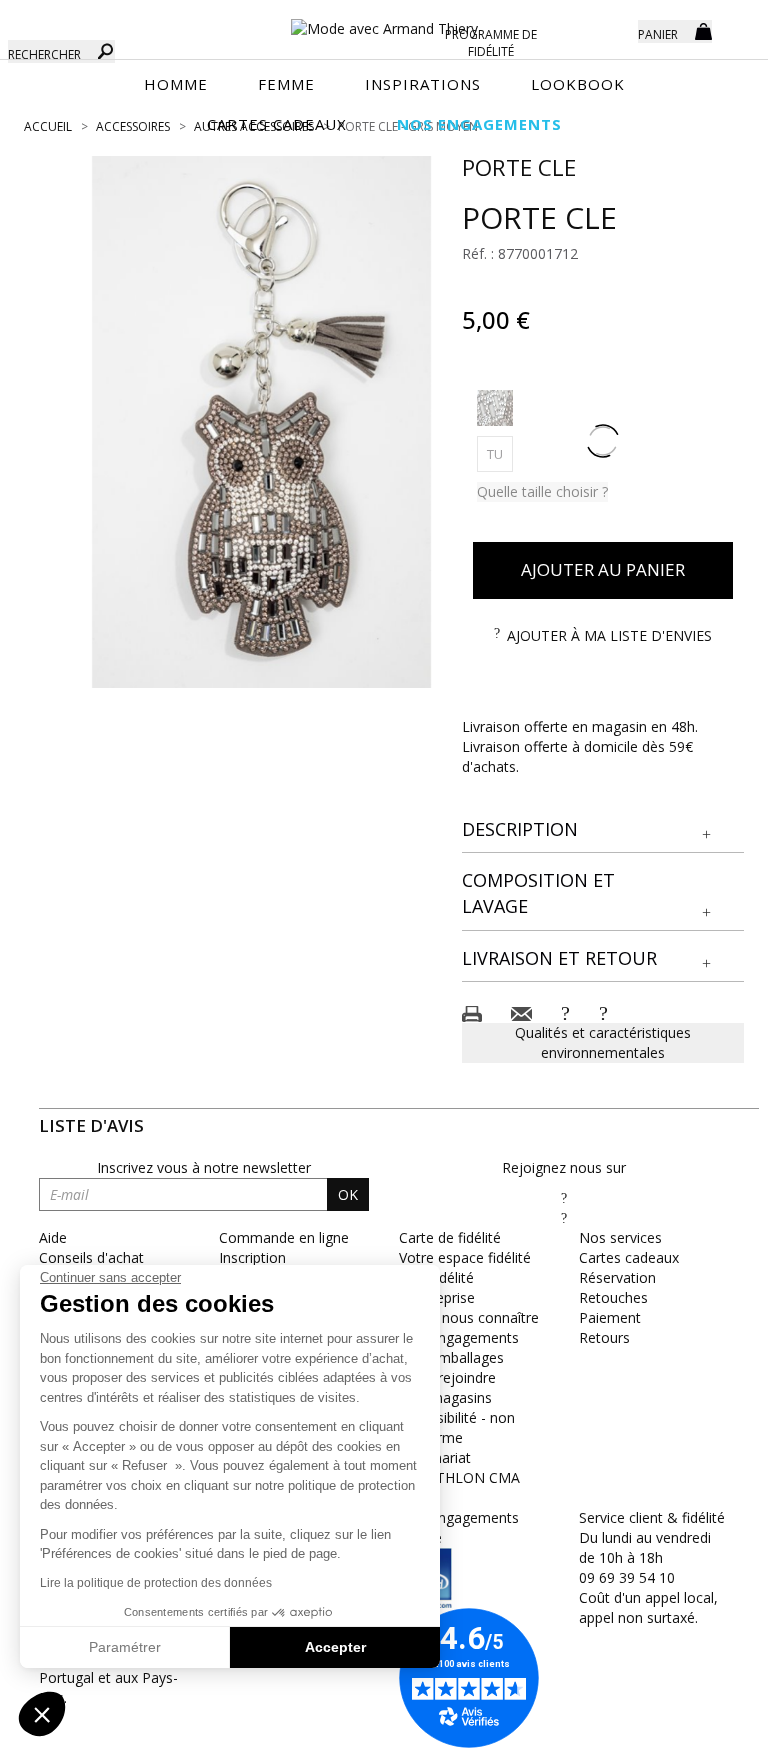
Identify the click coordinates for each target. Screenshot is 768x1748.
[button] (603, 830)
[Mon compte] (608, 30)
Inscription (252, 1257)
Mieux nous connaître (469, 1317)
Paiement (610, 1317)
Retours (604, 1337)
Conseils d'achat (91, 1257)
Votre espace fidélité (465, 1257)
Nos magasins (445, 1397)
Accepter (335, 1647)
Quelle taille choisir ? (542, 491)
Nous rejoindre (447, 1377)
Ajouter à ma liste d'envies (609, 635)
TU (500, 453)
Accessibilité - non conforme (457, 1427)
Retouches (613, 1297)
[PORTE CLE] (262, 422)
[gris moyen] (495, 408)
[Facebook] (564, 1197)
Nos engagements (459, 1337)
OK (348, 1194)
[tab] (603, 830)
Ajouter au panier (603, 569)
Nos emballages (451, 1357)
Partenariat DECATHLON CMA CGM (459, 1477)
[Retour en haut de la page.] (697, 1722)
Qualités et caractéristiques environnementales (603, 1042)
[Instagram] (564, 1217)
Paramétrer (125, 1647)
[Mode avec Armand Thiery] (384, 20)
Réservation (617, 1277)
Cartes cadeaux (629, 1257)
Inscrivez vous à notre (204, 1167)
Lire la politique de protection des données (156, 1583)
